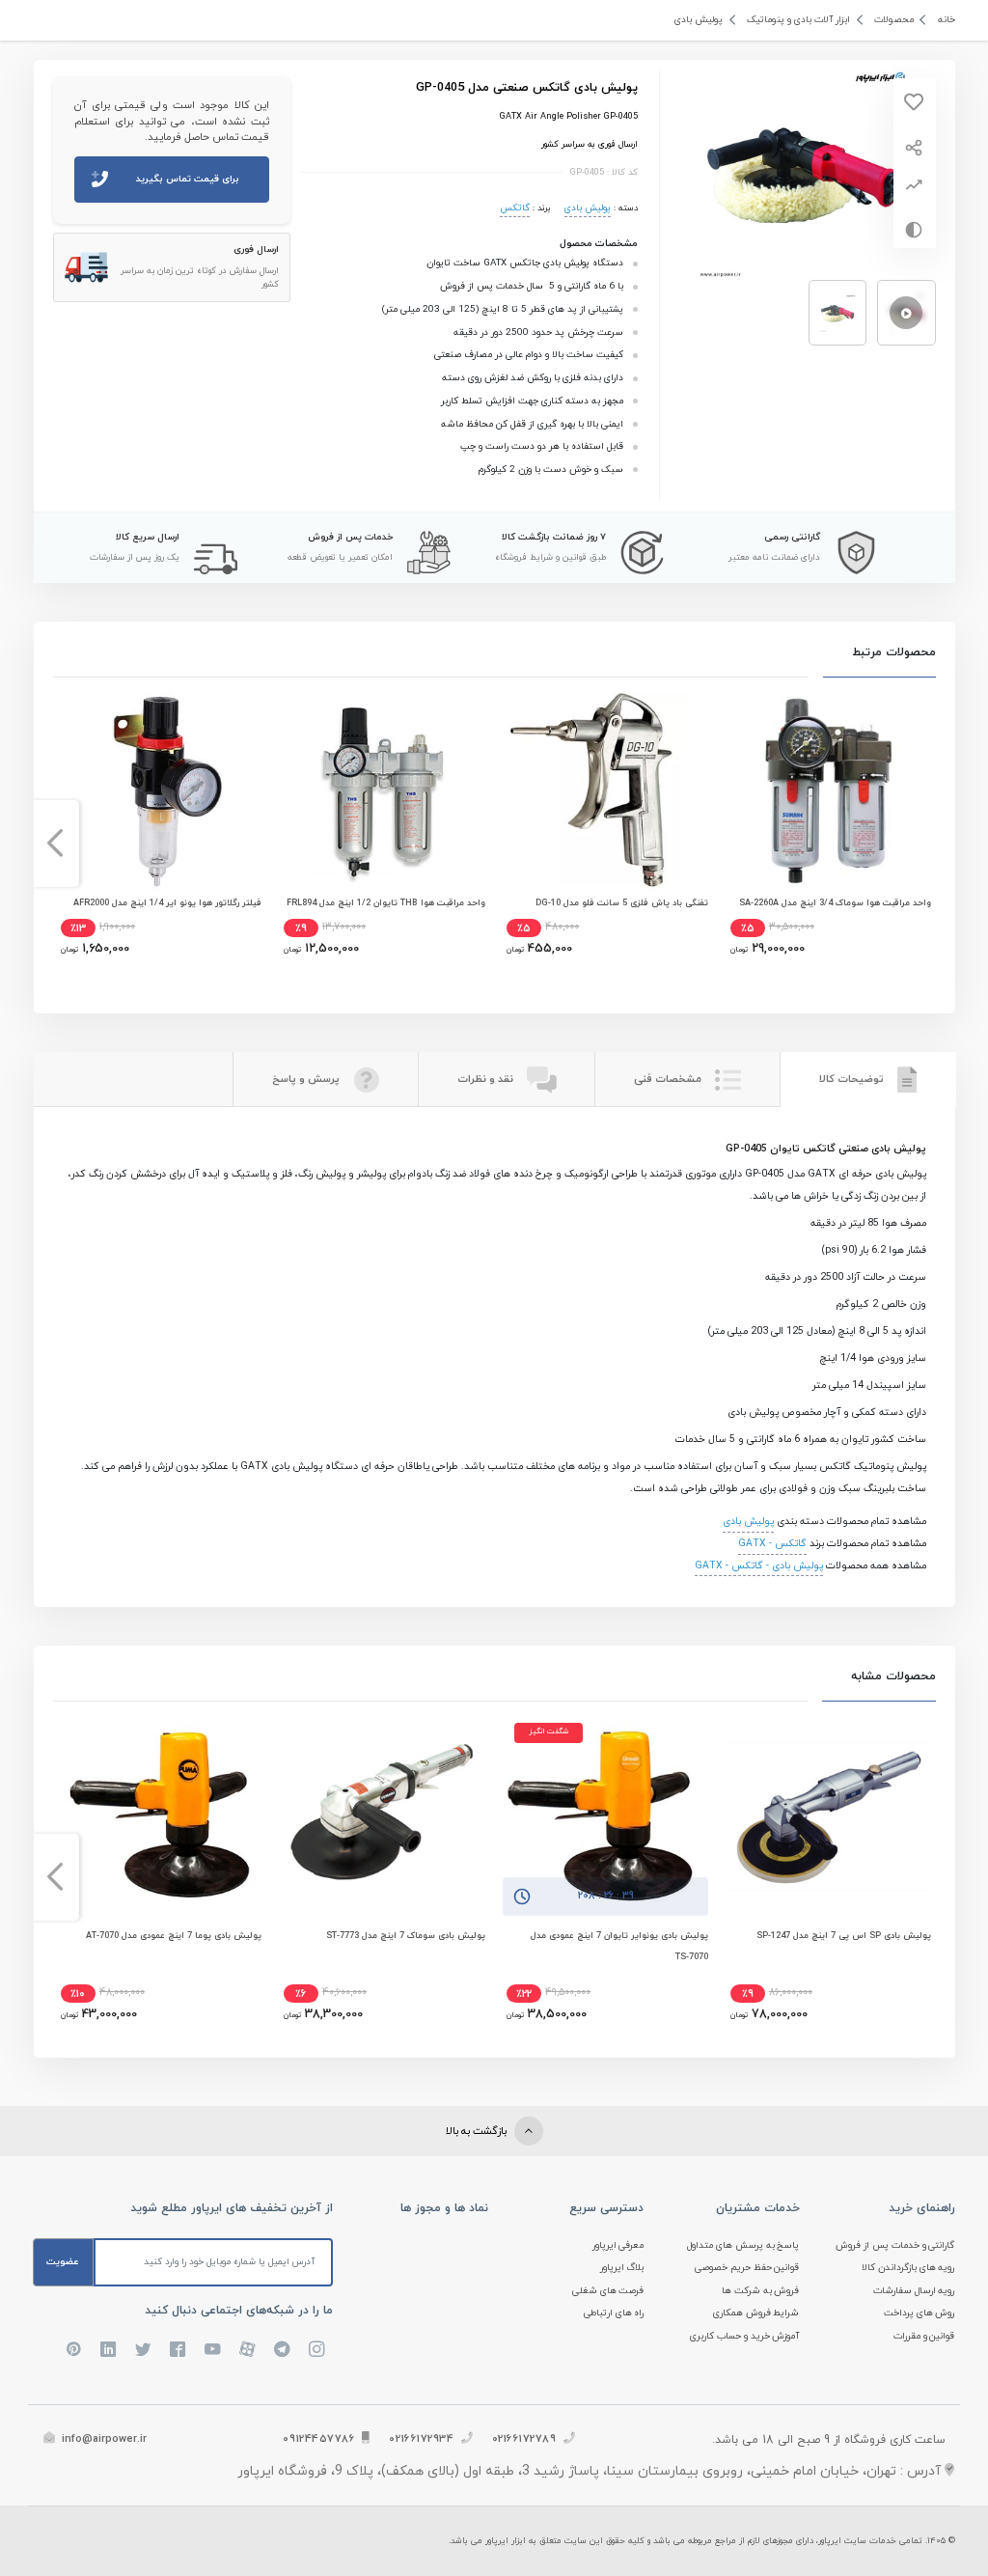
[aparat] (247, 2349)
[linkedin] (108, 2349)
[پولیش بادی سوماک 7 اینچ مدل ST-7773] (382, 1814)
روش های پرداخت (919, 2313)
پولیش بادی (699, 20)
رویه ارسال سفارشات (914, 2291)
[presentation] (933, 844)
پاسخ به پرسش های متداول (743, 2245)
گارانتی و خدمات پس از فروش (895, 2245)
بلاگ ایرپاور (622, 2268)
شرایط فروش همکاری (756, 2313)
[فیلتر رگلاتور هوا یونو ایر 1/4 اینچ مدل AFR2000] (159, 789)
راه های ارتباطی (614, 2313)
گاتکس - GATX (772, 1544)
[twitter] (143, 2349)
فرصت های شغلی (608, 2291)
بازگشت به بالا (478, 2131)
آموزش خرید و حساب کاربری (745, 2336)
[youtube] (212, 2349)
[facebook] (178, 2349)
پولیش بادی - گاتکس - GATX (759, 1566)
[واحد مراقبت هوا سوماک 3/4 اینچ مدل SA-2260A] (829, 789)
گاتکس (515, 208)
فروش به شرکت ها (761, 2291)
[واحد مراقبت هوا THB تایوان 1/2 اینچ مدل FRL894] (382, 789)
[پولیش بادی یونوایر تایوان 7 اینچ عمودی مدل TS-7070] (605, 1814)
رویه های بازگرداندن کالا (908, 2268)
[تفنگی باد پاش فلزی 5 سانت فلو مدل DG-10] (605, 789)
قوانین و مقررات (924, 2336)
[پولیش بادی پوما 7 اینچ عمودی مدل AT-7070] (159, 1814)
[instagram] (316, 2349)
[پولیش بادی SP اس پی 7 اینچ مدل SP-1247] (829, 1814)
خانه (947, 20)
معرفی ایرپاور (618, 2245)
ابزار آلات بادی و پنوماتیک (798, 20)
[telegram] (282, 2349)
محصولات (894, 20)
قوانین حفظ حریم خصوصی (747, 2268)
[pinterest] (73, 2349)
